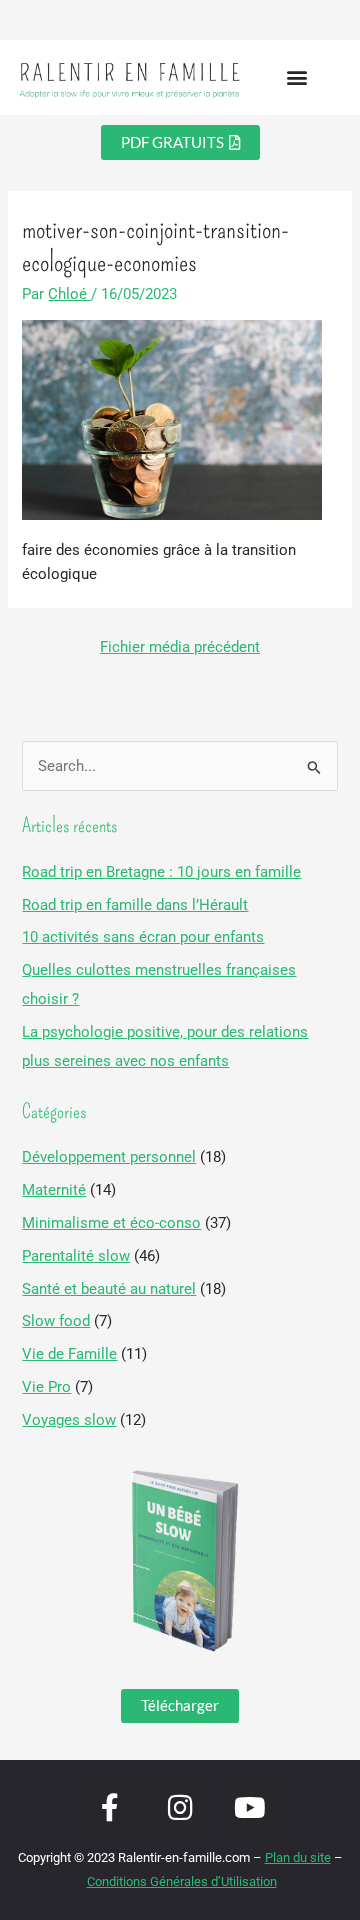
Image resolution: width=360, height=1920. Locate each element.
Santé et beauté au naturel (109, 1289)
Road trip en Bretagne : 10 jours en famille (161, 872)
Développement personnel (109, 1157)
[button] (297, 77)
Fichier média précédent (180, 647)
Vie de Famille (69, 1354)
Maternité (54, 1190)
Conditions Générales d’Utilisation (182, 1881)
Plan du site (298, 1857)
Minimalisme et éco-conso (111, 1223)
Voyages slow (69, 1420)
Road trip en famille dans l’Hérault (135, 905)
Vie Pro (46, 1387)
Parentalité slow (76, 1256)
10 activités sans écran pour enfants (143, 937)
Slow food (56, 1321)
